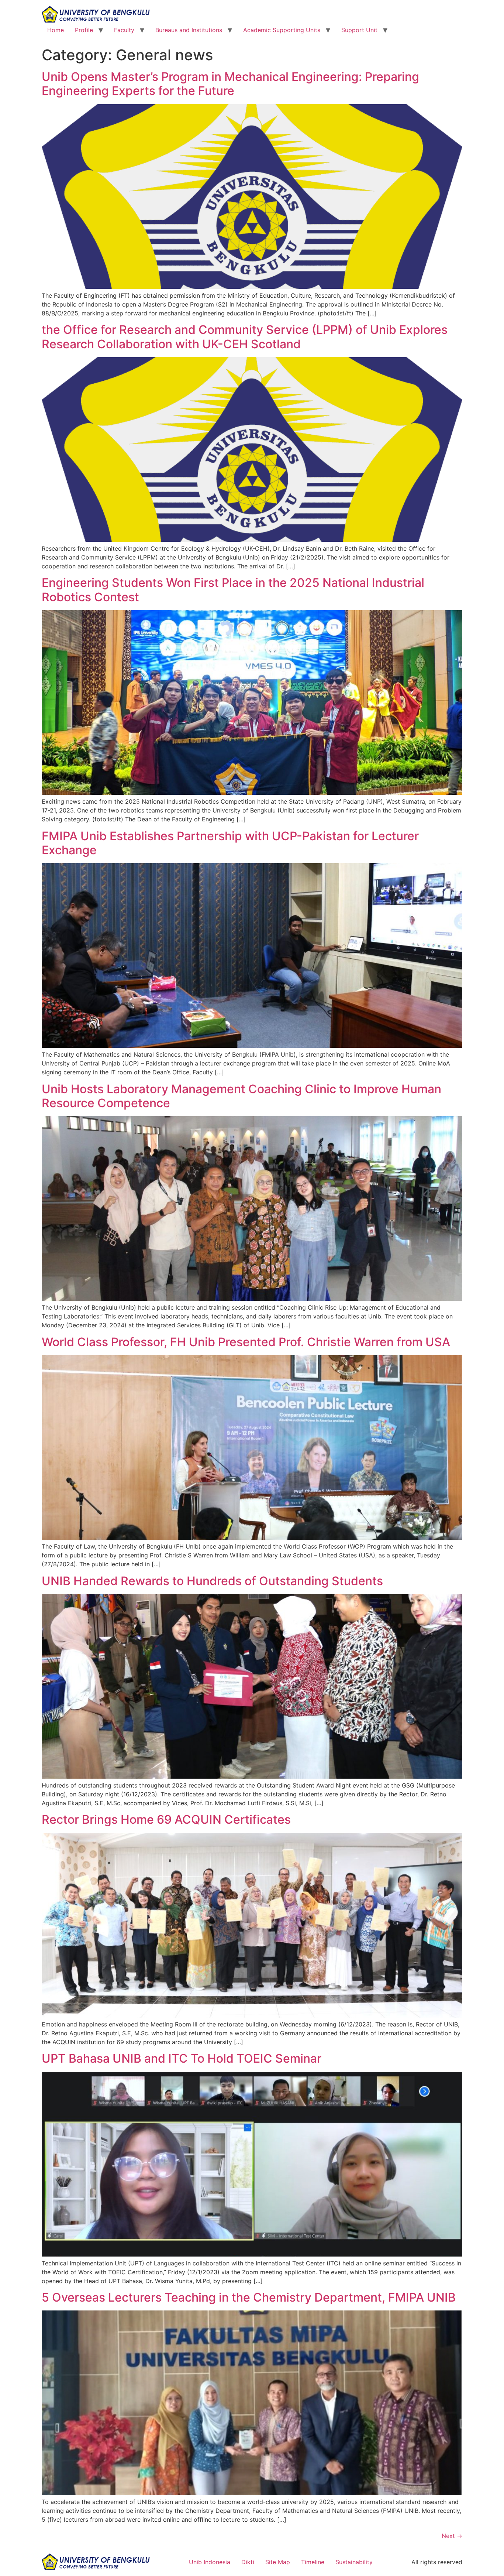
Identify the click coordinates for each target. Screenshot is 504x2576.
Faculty (124, 30)
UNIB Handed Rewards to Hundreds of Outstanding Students (212, 1581)
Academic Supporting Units (282, 30)
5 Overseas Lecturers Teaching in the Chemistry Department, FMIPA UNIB (249, 2297)
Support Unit (359, 30)
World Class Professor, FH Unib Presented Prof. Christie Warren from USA (246, 1342)
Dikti (248, 2562)
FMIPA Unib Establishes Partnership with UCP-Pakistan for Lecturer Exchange (230, 843)
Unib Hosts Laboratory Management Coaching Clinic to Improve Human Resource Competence (241, 1096)
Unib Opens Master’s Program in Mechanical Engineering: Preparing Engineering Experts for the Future (230, 84)
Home (56, 30)
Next (452, 2536)
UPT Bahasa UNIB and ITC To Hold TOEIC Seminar (182, 2058)
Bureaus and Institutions (189, 30)
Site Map (278, 2562)
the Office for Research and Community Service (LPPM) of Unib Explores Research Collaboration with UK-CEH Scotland (245, 337)
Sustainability (354, 2562)
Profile (84, 30)
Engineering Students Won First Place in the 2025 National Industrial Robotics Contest (233, 590)
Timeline (313, 2562)
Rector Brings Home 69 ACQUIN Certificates (166, 1819)
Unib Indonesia (210, 2562)
